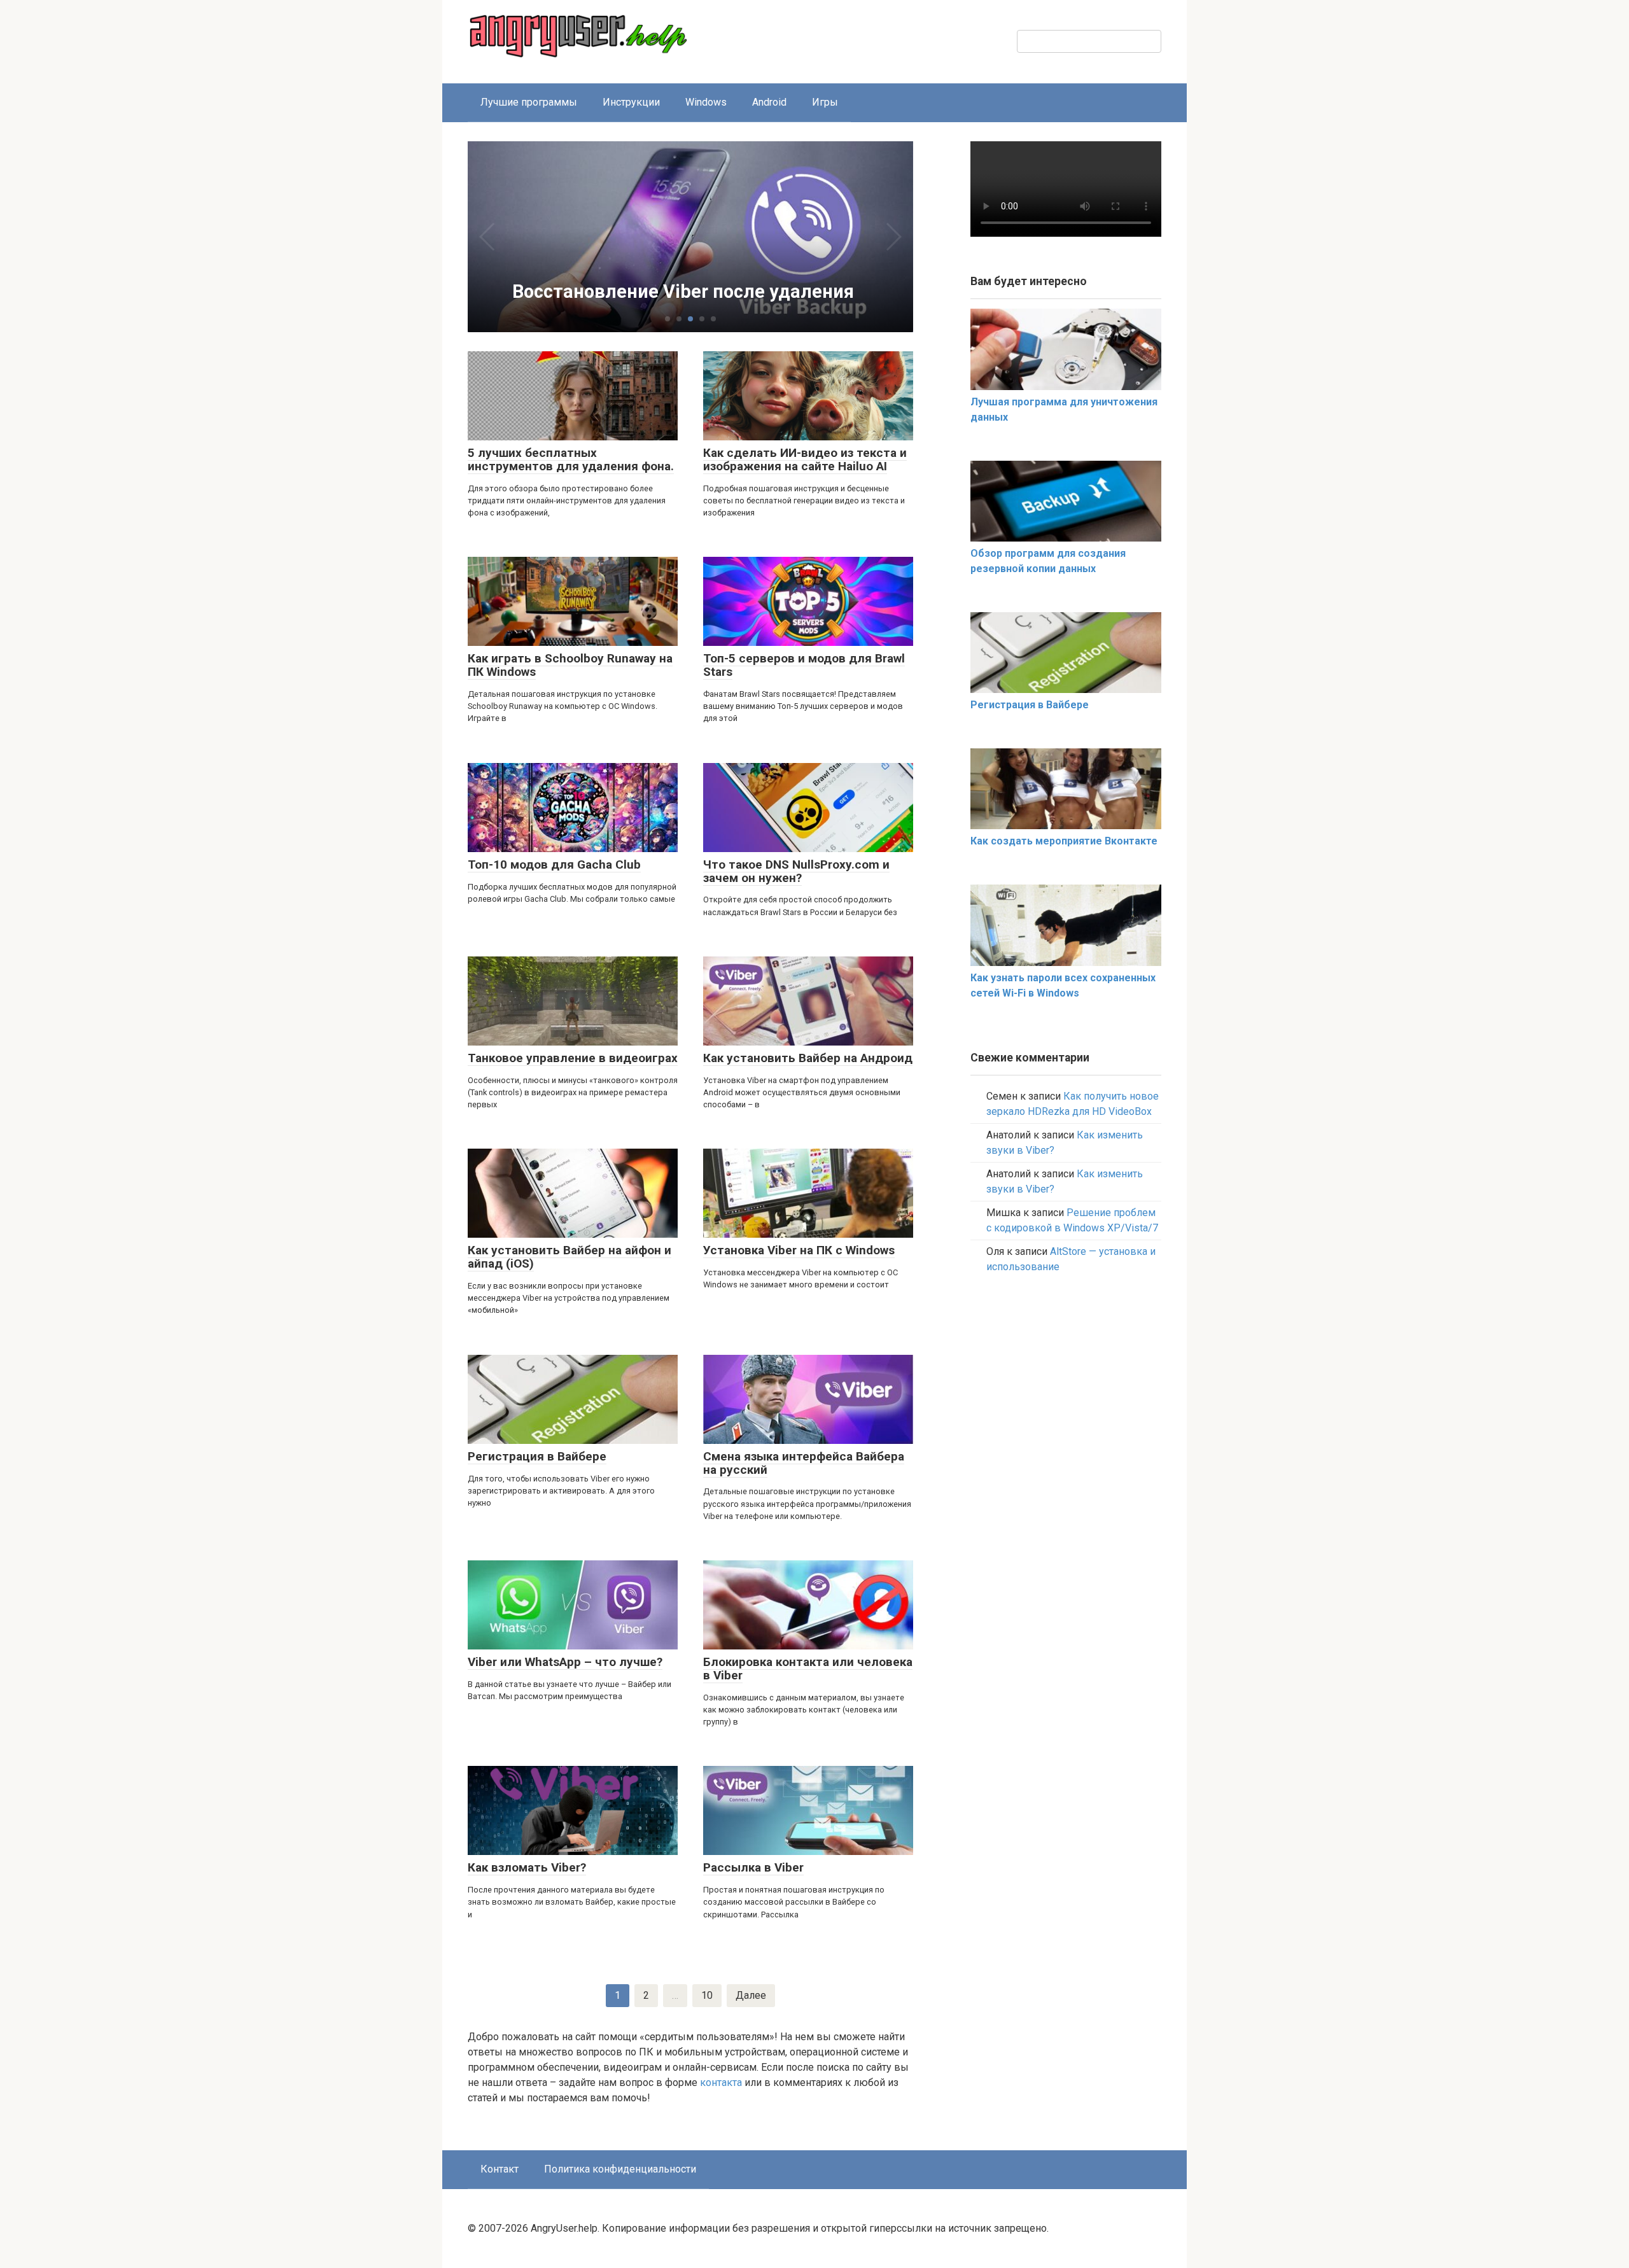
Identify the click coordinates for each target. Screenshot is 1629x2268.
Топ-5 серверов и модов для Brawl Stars (804, 665)
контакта (721, 2082)
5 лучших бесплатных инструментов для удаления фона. (571, 459)
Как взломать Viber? (527, 1867)
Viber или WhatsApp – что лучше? (565, 1662)
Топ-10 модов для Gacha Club (554, 864)
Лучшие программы (529, 102)
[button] (668, 319)
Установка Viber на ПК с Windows (799, 1250)
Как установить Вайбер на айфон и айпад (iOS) (570, 1257)
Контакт (500, 2169)
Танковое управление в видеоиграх (573, 1058)
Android (769, 102)
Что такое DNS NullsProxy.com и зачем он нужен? (796, 871)
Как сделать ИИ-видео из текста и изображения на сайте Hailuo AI (805, 459)
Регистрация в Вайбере (537, 1456)
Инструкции (631, 102)
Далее (751, 1995)
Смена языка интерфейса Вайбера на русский (804, 1463)
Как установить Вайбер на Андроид (808, 1058)
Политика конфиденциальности (620, 2169)
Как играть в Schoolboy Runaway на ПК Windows (570, 665)
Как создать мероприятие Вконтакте (1064, 841)
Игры (825, 102)
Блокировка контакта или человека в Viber (808, 1669)
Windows (706, 102)
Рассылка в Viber (753, 1867)
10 (707, 1995)
